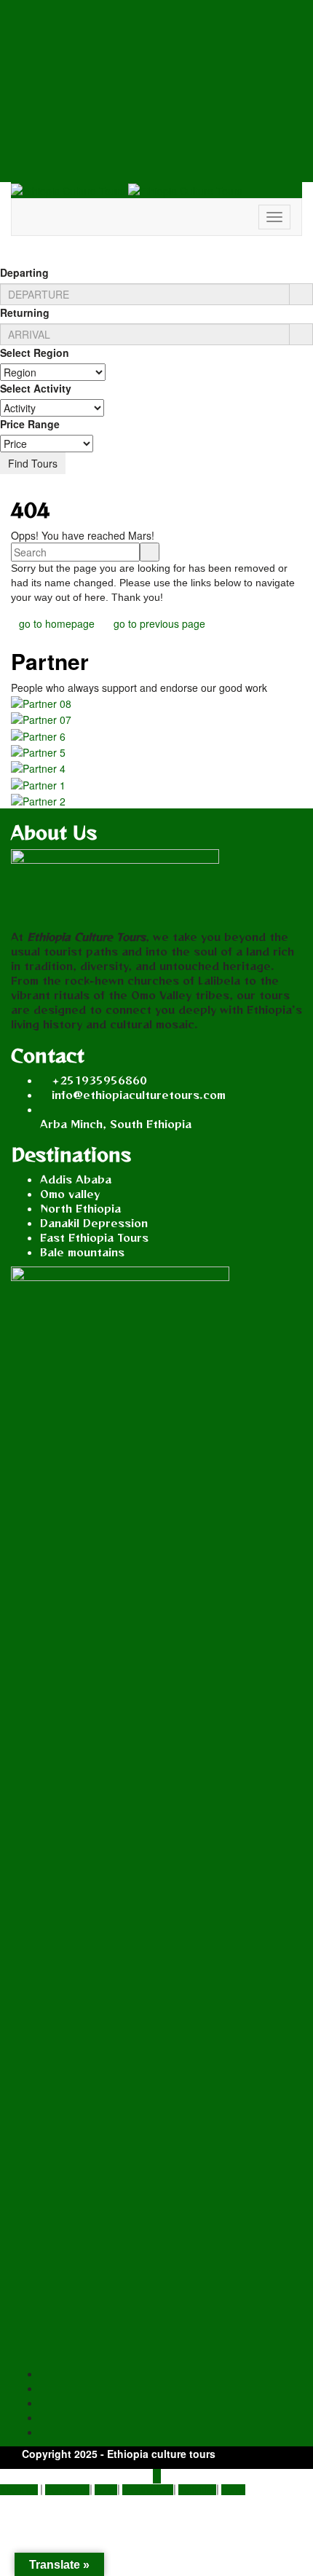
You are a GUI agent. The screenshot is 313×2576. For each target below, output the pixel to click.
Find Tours (33, 463)
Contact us (67, 2490)
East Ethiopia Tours (94, 1237)
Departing (24, 272)
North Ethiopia (80, 1208)
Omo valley (70, 1194)
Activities (197, 2490)
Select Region (35, 352)
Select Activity (36, 388)
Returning (25, 312)
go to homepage (57, 623)
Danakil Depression (94, 1223)
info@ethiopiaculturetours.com (139, 1095)
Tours (106, 2490)
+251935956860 (99, 1080)
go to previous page (159, 623)
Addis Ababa (76, 1179)
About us (19, 2490)
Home (233, 2490)
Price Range (30, 424)
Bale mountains (82, 1252)
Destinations (148, 2490)
